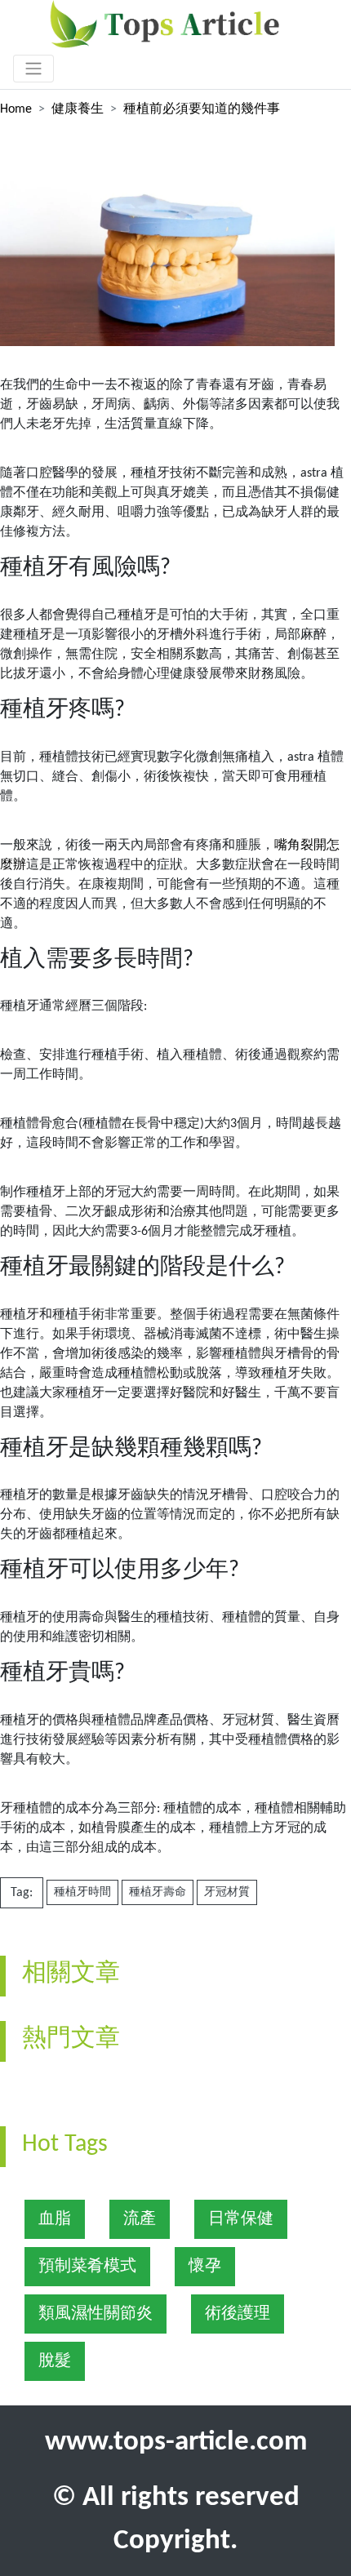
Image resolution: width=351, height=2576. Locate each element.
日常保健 (241, 2219)
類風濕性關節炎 (96, 2314)
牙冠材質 (227, 1892)
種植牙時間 (82, 1892)
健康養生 (78, 109)
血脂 (55, 2219)
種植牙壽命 (158, 1892)
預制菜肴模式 (87, 2267)
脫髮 (55, 2361)
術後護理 (238, 2314)
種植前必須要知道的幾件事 (202, 109)
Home (16, 109)
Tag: (22, 1893)
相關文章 (71, 1974)
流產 (140, 2219)
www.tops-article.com (176, 2443)
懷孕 (205, 2267)
